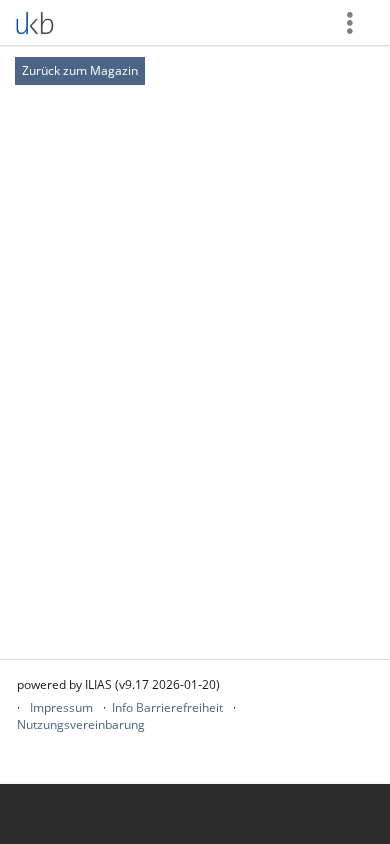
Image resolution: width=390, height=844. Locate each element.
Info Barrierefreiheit (167, 707)
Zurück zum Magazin (80, 70)
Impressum (61, 707)
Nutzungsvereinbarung (81, 724)
